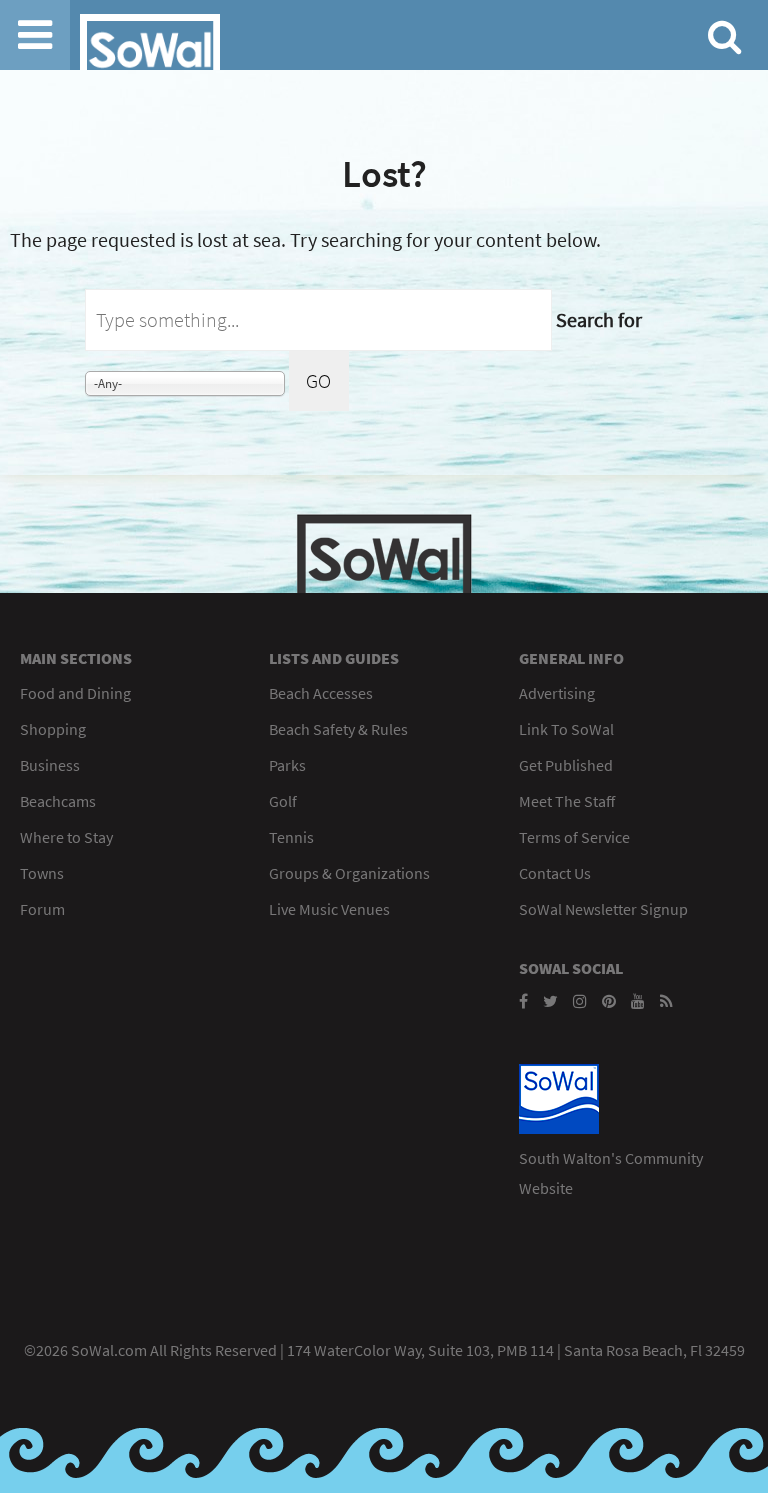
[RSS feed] (666, 1001)
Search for (599, 319)
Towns (42, 873)
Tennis (291, 837)
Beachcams (58, 801)
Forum (42, 909)
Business (50, 765)
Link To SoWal (566, 729)
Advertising (557, 693)
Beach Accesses (321, 693)
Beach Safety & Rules (338, 729)
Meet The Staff (567, 801)
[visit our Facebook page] (523, 1001)
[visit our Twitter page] (550, 1001)
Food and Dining (75, 693)
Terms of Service (574, 837)
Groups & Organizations (349, 873)
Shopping (53, 729)
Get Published (566, 765)
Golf (283, 801)
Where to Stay (66, 837)
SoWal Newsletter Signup (603, 909)
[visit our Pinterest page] (609, 1001)
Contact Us (555, 873)
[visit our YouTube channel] (638, 1001)
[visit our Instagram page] (580, 1001)
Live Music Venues (329, 909)
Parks (287, 765)
